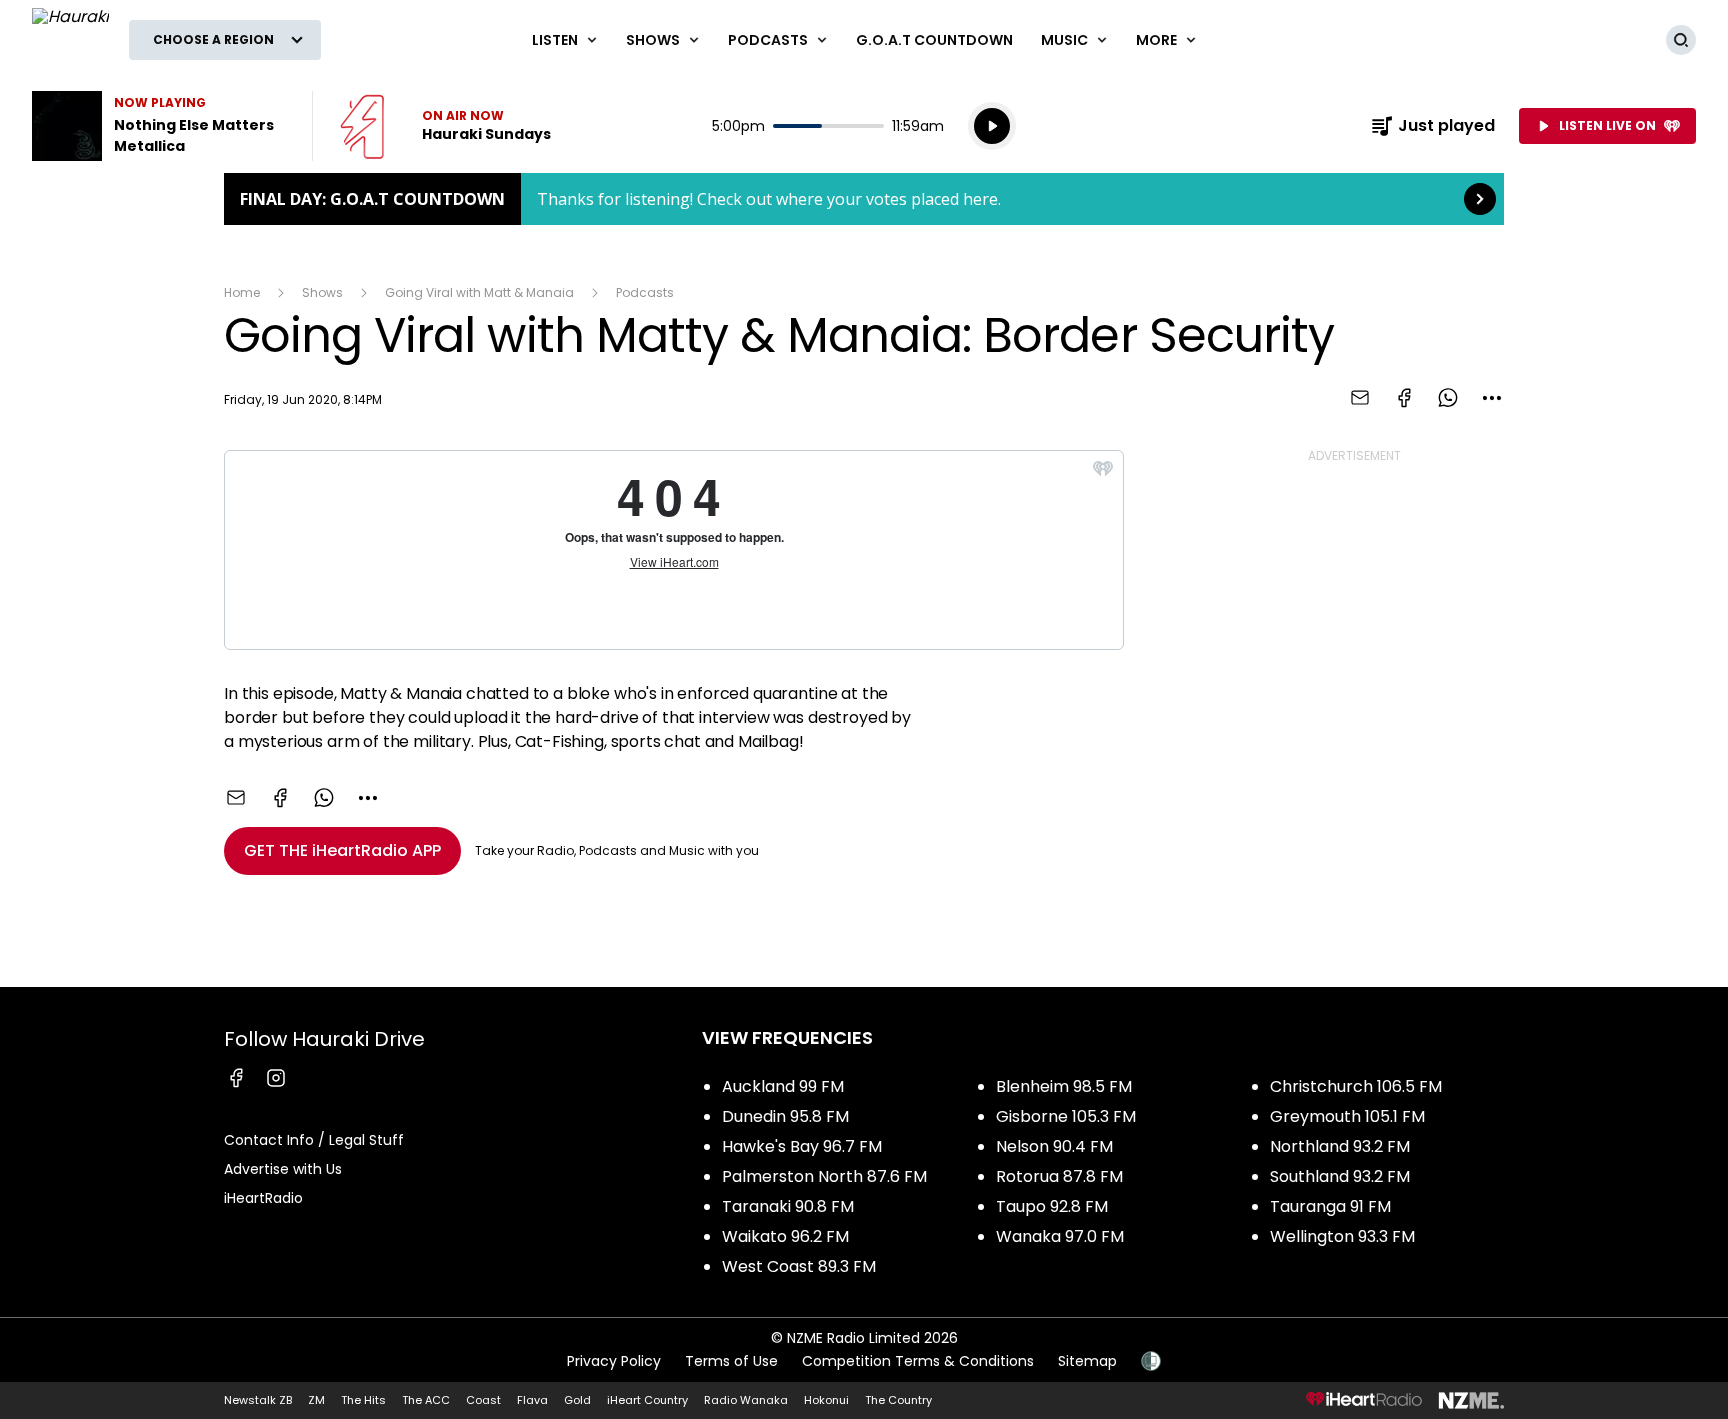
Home (242, 292)
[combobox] (1492, 398)
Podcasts (645, 292)
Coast (483, 1400)
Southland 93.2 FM (1340, 1176)
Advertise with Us (283, 1169)
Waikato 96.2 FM (785, 1236)
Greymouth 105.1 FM (1347, 1116)
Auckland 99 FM (783, 1086)
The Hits (363, 1400)
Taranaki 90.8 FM (788, 1206)
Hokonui (826, 1400)
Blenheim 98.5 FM (1064, 1086)
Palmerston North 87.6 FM (824, 1176)
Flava (532, 1400)
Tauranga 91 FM (1330, 1206)
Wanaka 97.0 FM (1060, 1236)
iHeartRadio (263, 1198)
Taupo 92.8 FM (1052, 1206)
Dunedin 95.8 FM (785, 1116)
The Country (898, 1400)
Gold (577, 1400)
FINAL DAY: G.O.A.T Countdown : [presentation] (864, 199)
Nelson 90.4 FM (1054, 1146)
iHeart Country (647, 1400)
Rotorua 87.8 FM (1059, 1176)
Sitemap (1087, 1361)
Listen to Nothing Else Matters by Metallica (160, 126)
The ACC (426, 1400)
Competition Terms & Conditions (918, 1361)
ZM (316, 1400)
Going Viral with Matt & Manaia (479, 292)
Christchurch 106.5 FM (1356, 1086)
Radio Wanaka (746, 1400)
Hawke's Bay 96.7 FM (802, 1146)
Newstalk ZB (258, 1400)
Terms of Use (731, 1361)
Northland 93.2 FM (1340, 1146)
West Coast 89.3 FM (799, 1266)
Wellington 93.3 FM (1342, 1236)
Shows (322, 292)
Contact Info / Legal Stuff (314, 1140)
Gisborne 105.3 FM (1066, 1116)
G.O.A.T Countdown (934, 40)
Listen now (445, 126)
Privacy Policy (614, 1361)
